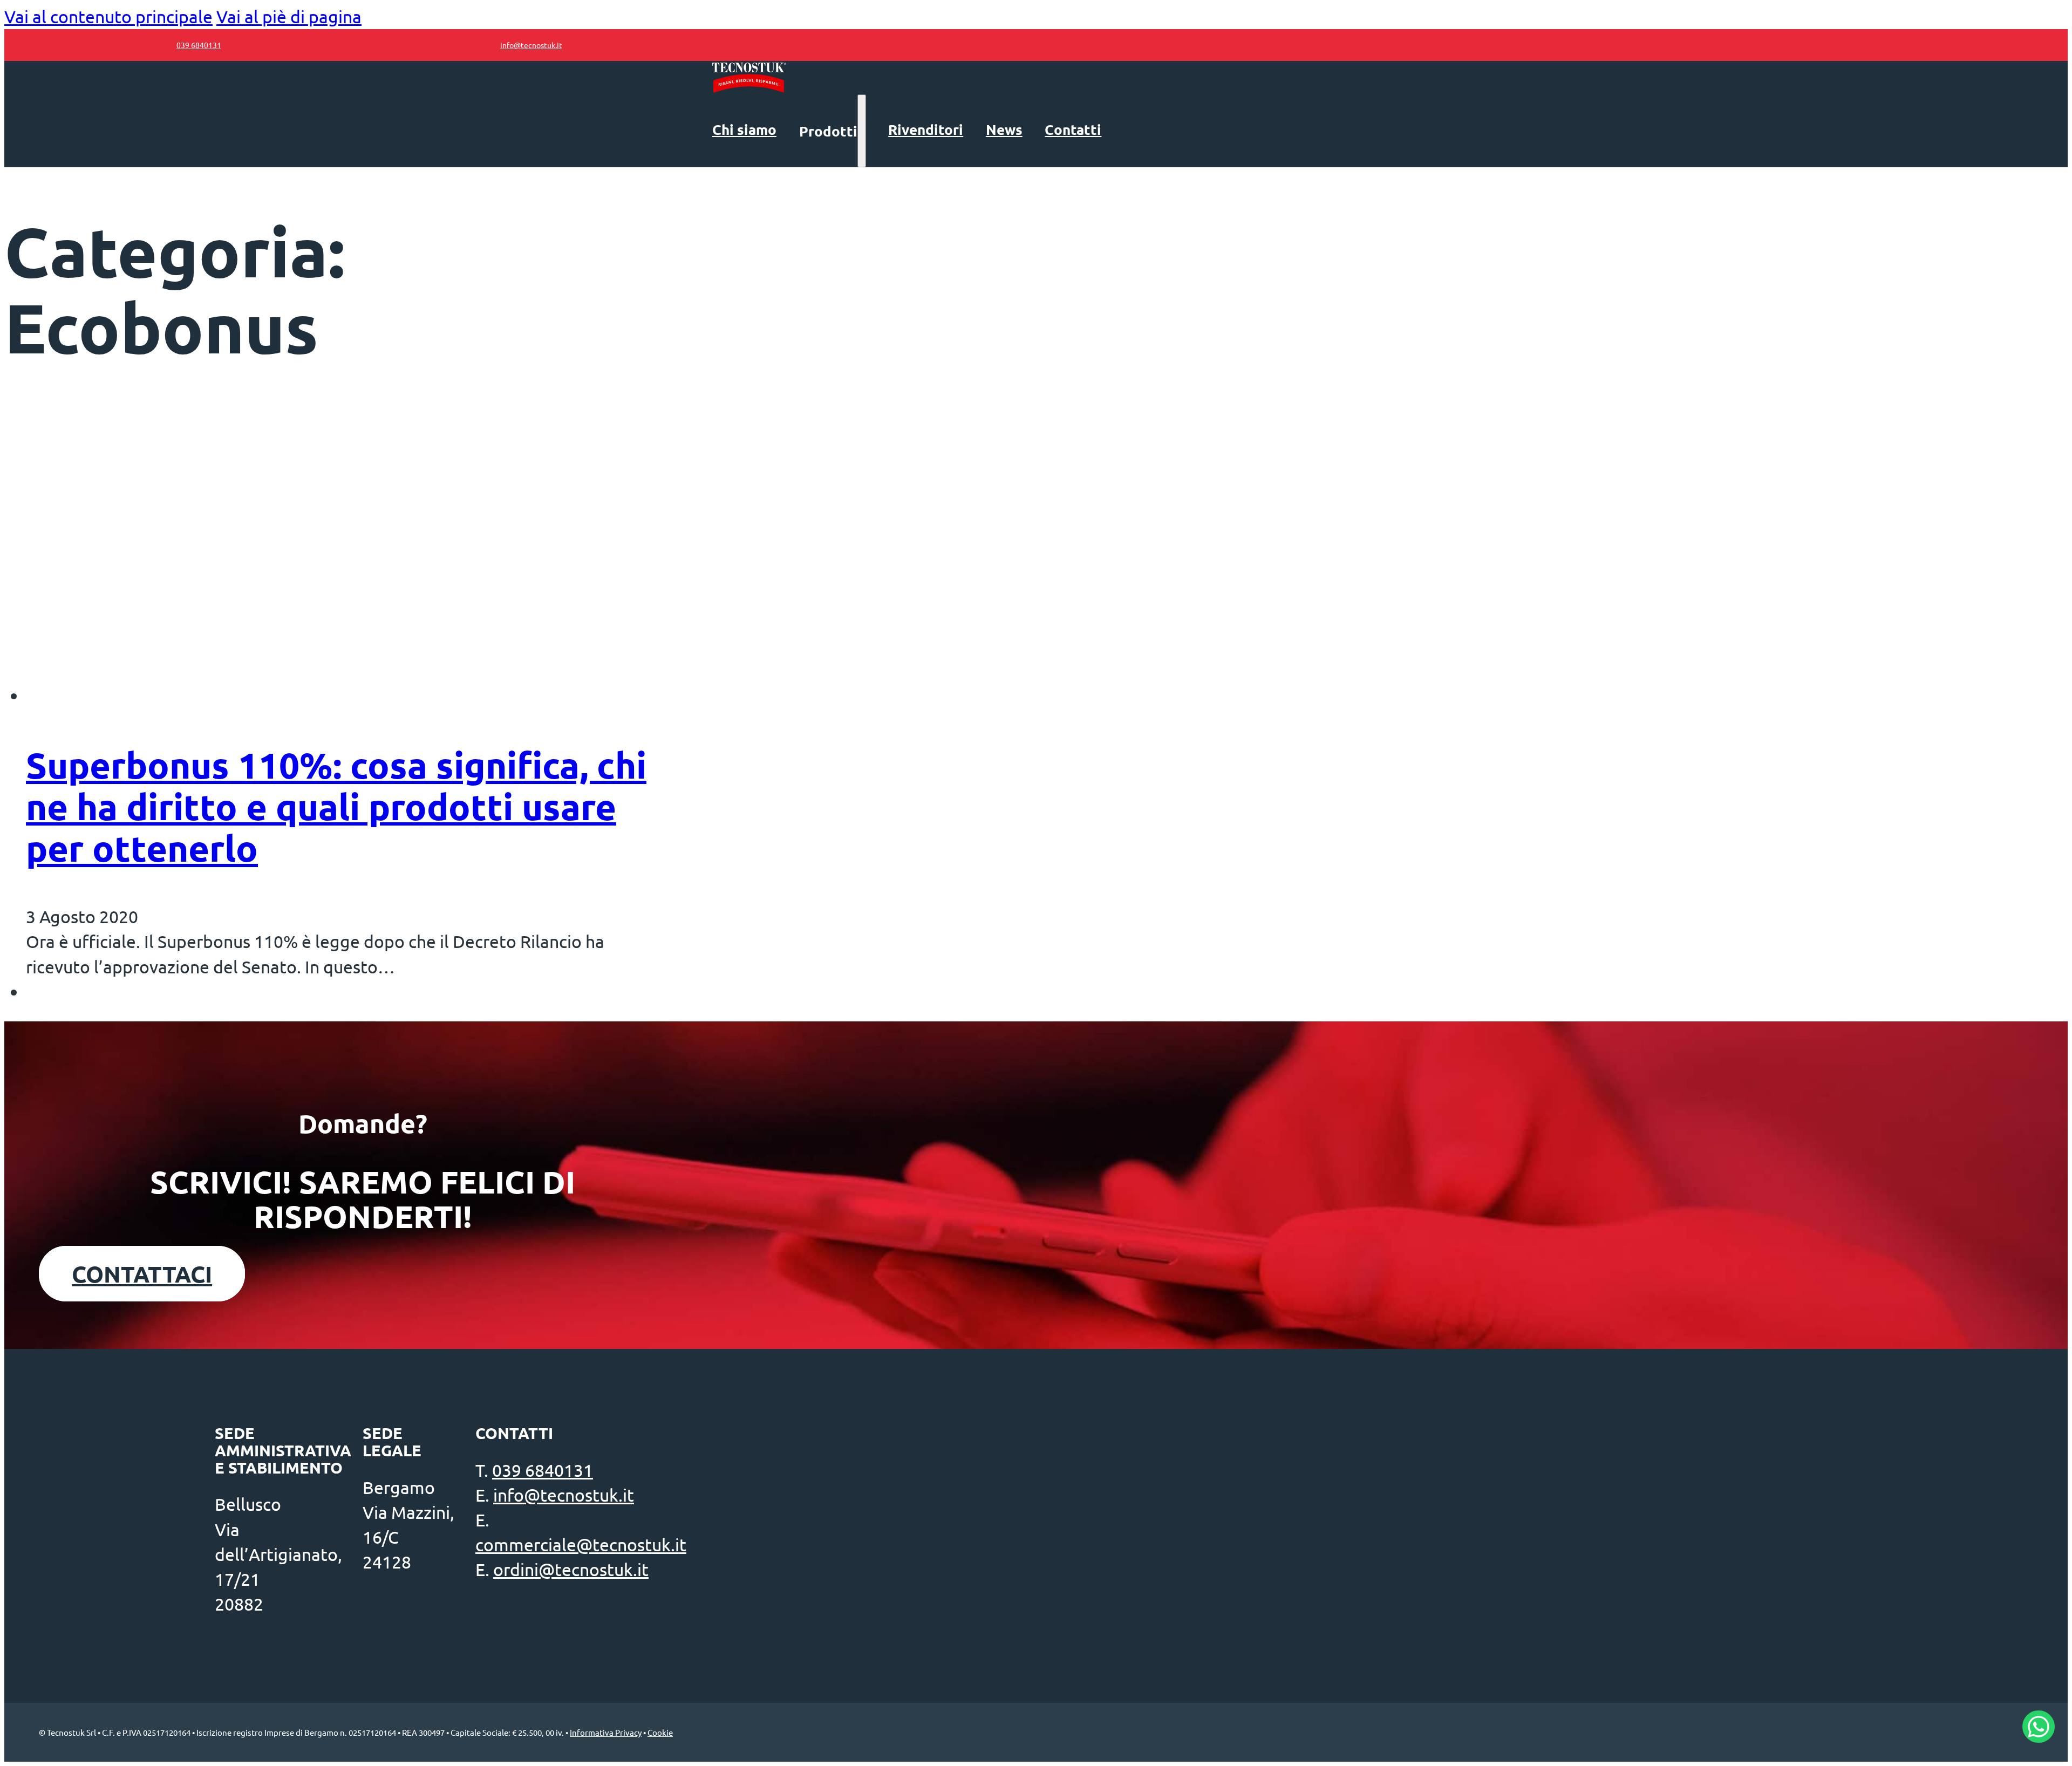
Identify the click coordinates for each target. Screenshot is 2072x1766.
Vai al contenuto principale (108, 16)
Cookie (660, 1732)
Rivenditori (926, 129)
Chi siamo (744, 129)
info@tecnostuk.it (564, 1495)
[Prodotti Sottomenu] (862, 131)
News (1004, 129)
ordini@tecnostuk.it (571, 1569)
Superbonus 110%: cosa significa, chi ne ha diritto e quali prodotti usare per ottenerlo (336, 806)
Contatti (1073, 129)
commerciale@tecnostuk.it (581, 1545)
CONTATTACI (142, 1274)
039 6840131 (543, 1470)
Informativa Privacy (606, 1732)
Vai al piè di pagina (289, 16)
